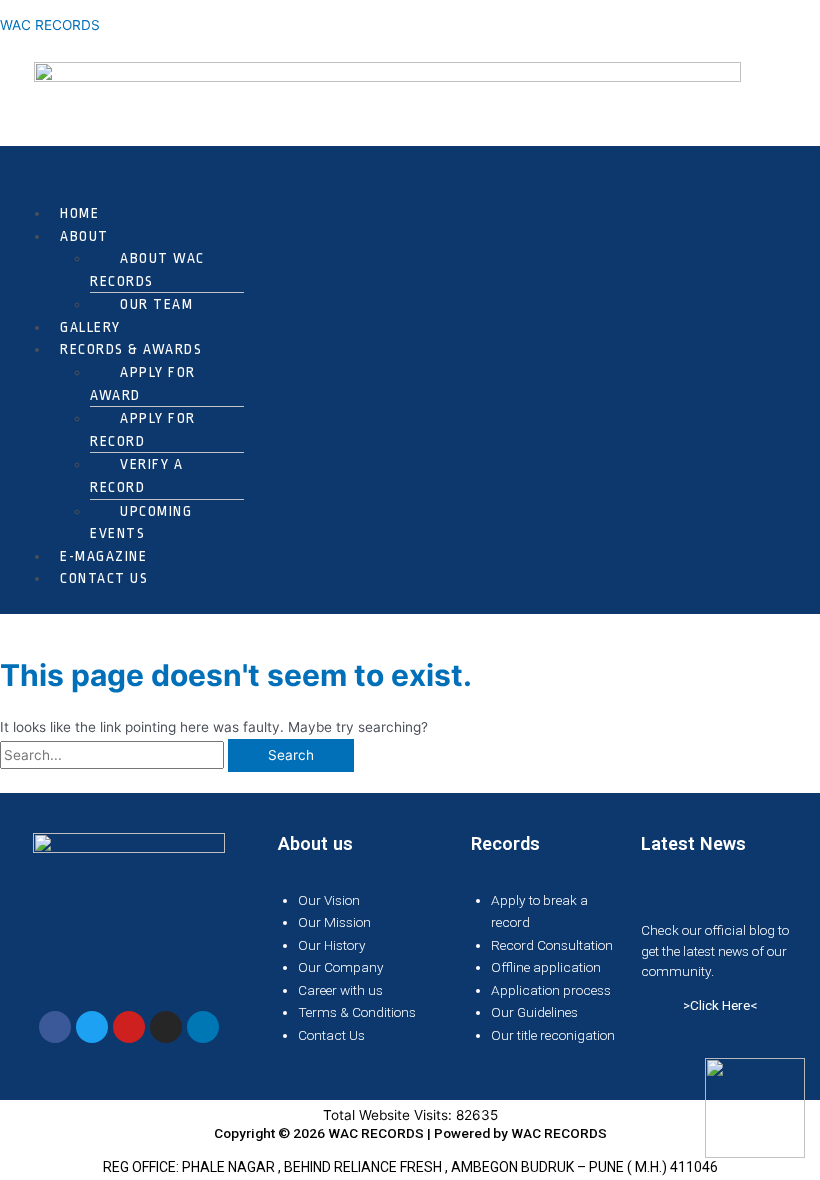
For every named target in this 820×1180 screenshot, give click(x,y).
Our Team (156, 304)
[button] (410, 172)
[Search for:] (114, 755)
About (84, 236)
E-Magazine (103, 556)
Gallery (90, 327)
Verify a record (136, 475)
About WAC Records (147, 269)
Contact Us (104, 578)
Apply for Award (143, 383)
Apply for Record (143, 429)
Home (79, 213)
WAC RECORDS (50, 25)
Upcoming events (141, 522)
